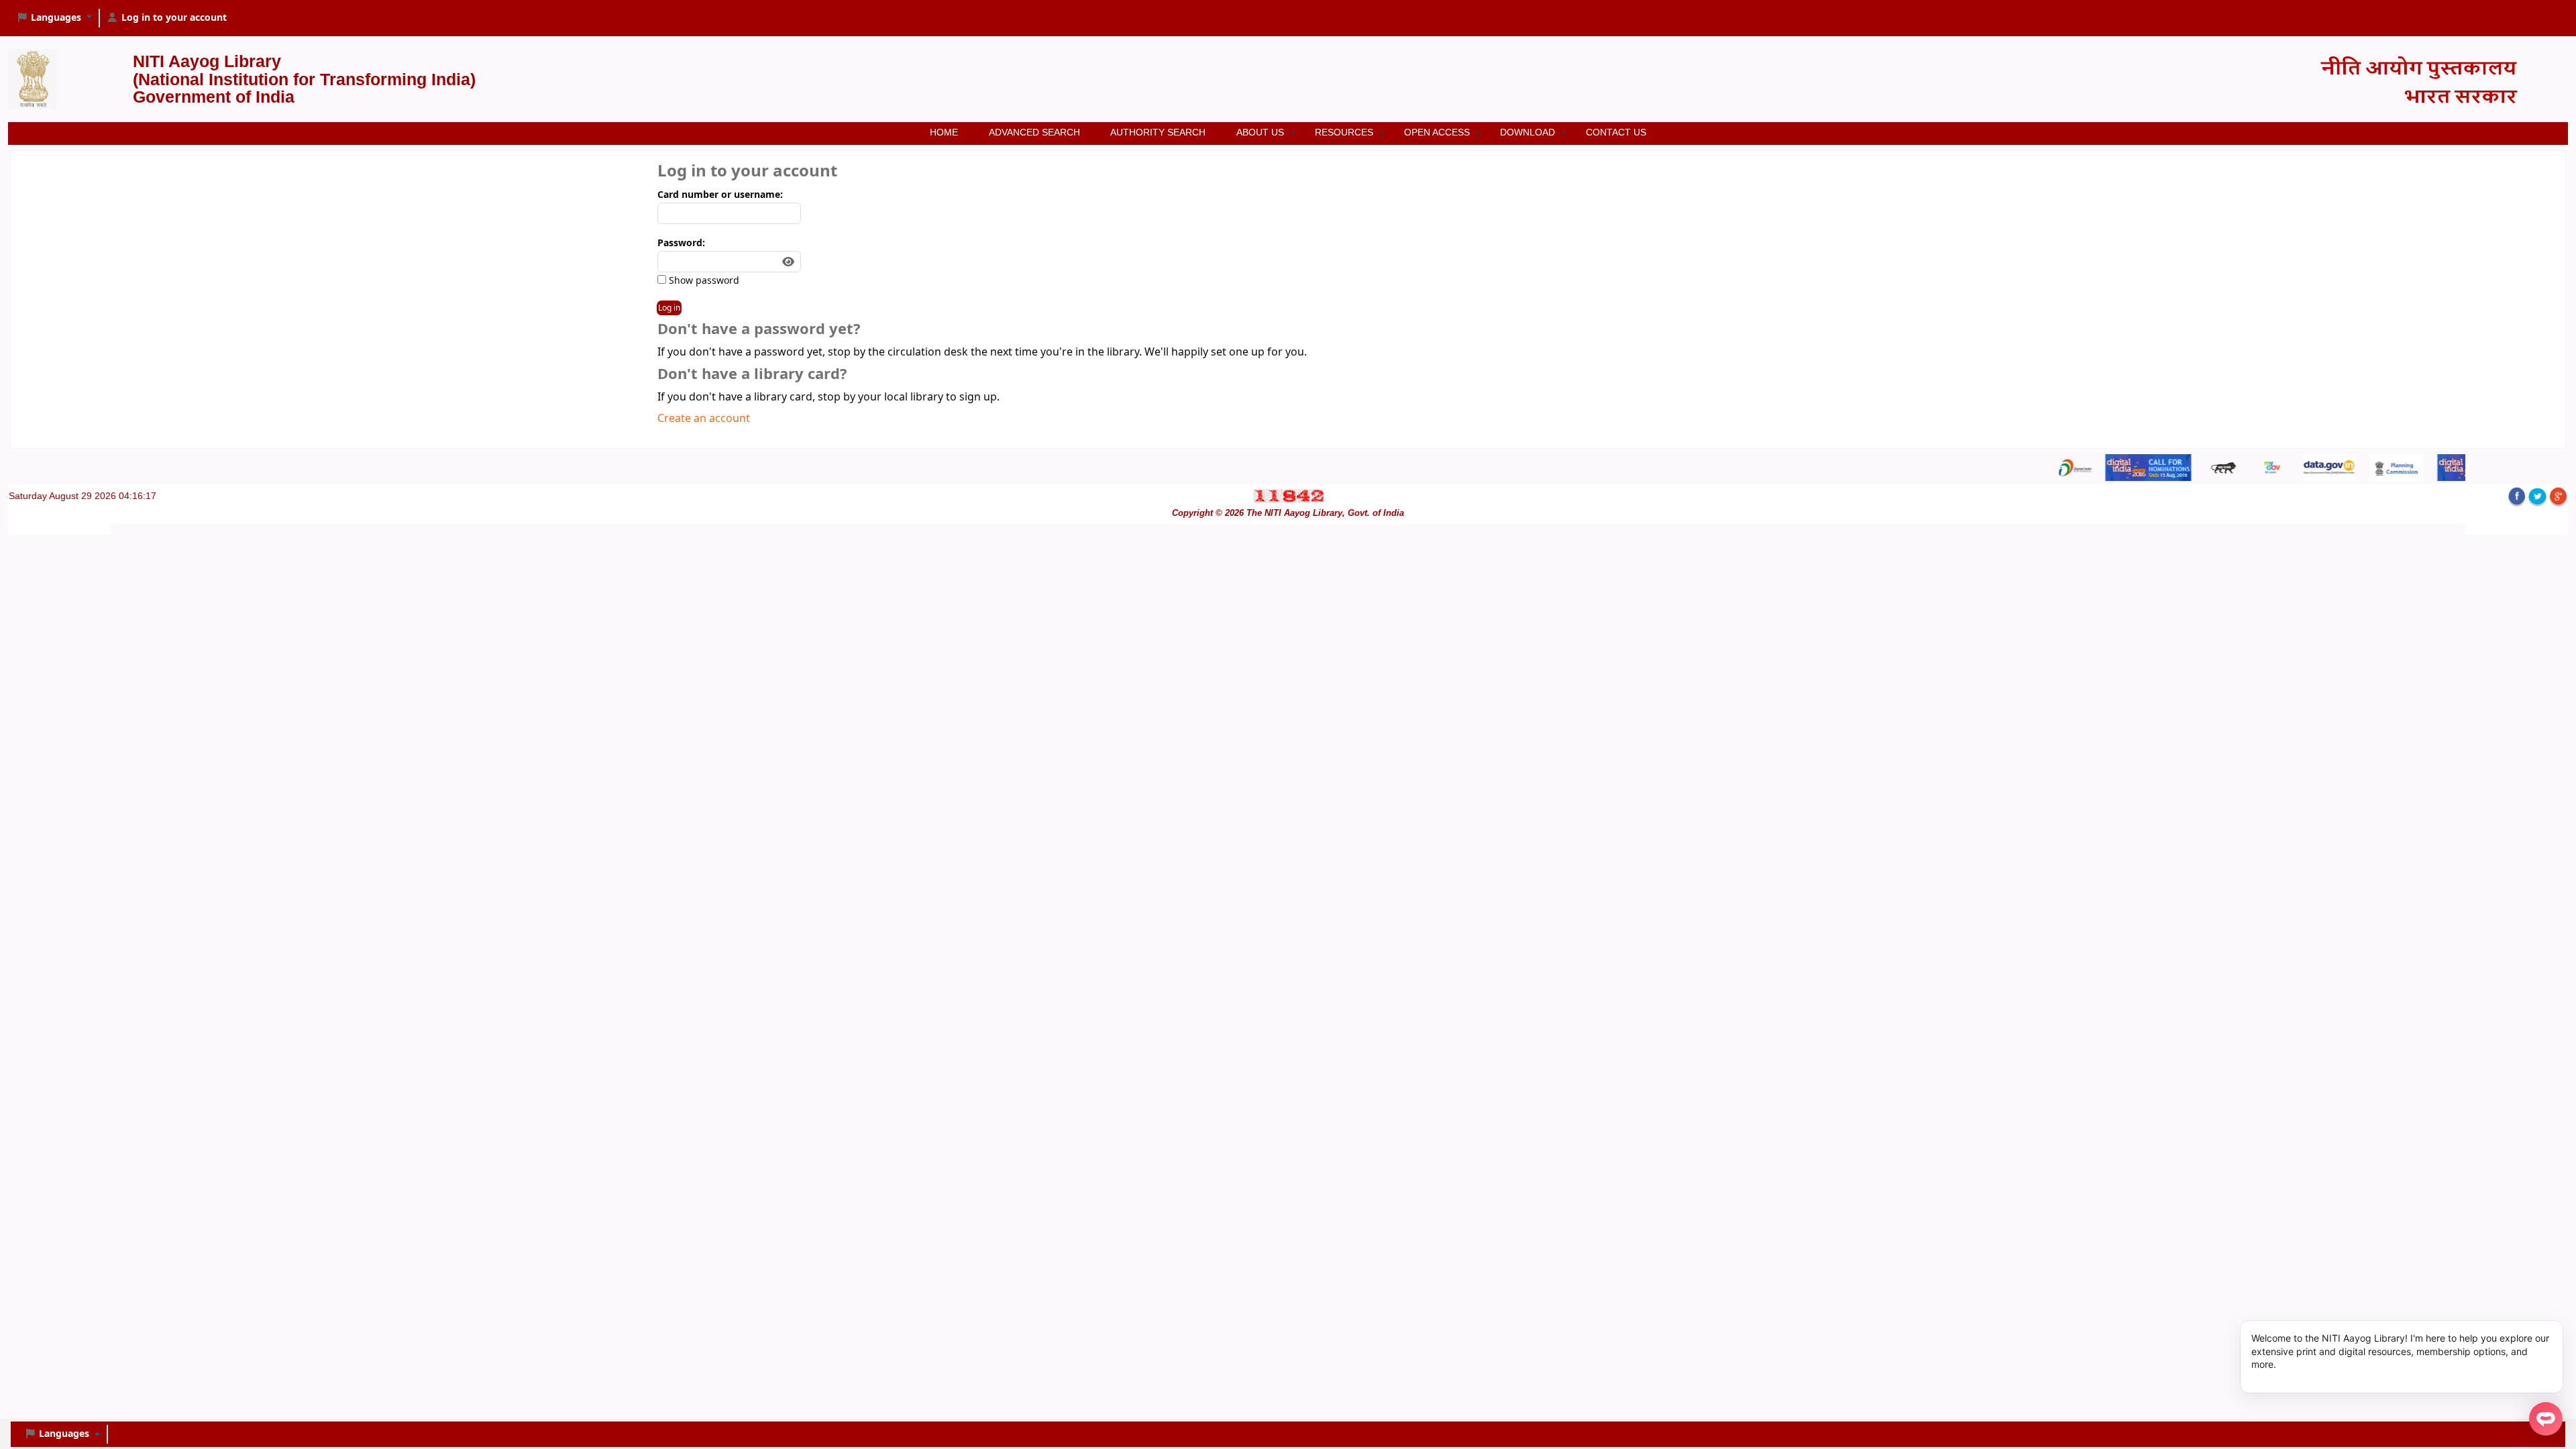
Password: (681, 243)
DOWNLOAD (1527, 132)
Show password (703, 281)
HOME (944, 132)
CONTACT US (1616, 132)
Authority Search (1158, 132)
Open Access (1437, 132)
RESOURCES (1344, 132)
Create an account (704, 419)
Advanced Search (1034, 132)
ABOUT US (1260, 132)
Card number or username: (720, 195)
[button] (54, 18)
